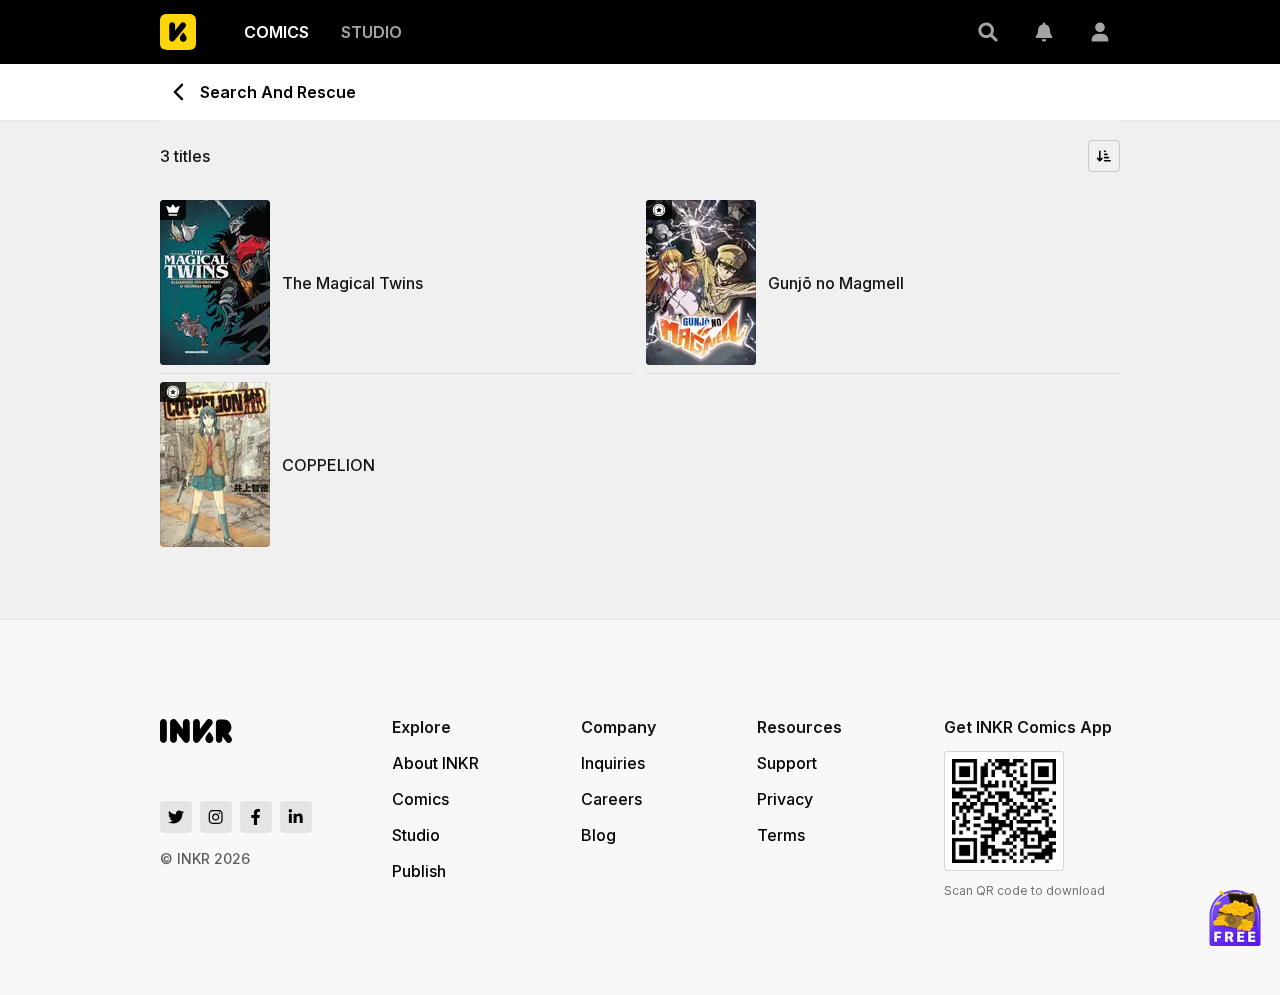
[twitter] (176, 817)
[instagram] (216, 817)
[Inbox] (1044, 32)
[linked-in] (296, 817)
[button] (988, 32)
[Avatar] (1100, 32)
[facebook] (256, 817)
